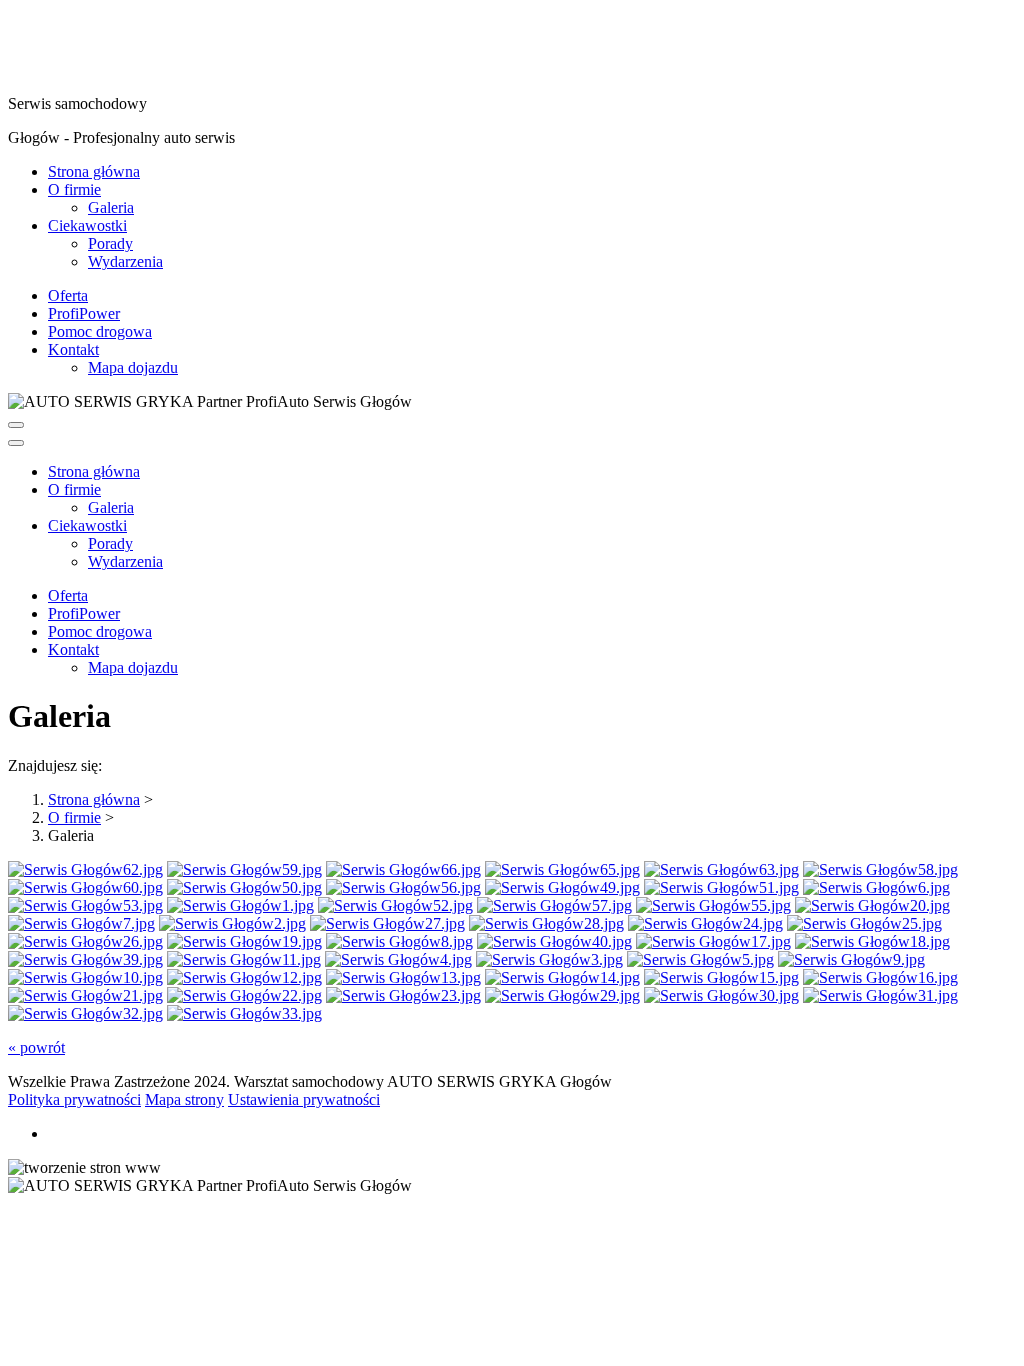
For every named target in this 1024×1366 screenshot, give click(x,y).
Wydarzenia (125, 261)
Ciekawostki (87, 225)
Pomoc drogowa (100, 331)
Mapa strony (184, 1099)
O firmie (74, 189)
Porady (110, 243)
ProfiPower (84, 313)
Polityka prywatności (74, 1099)
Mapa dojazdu (133, 367)
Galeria (111, 207)
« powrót (36, 1047)
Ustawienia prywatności (304, 1099)
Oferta (68, 295)
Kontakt (73, 349)
